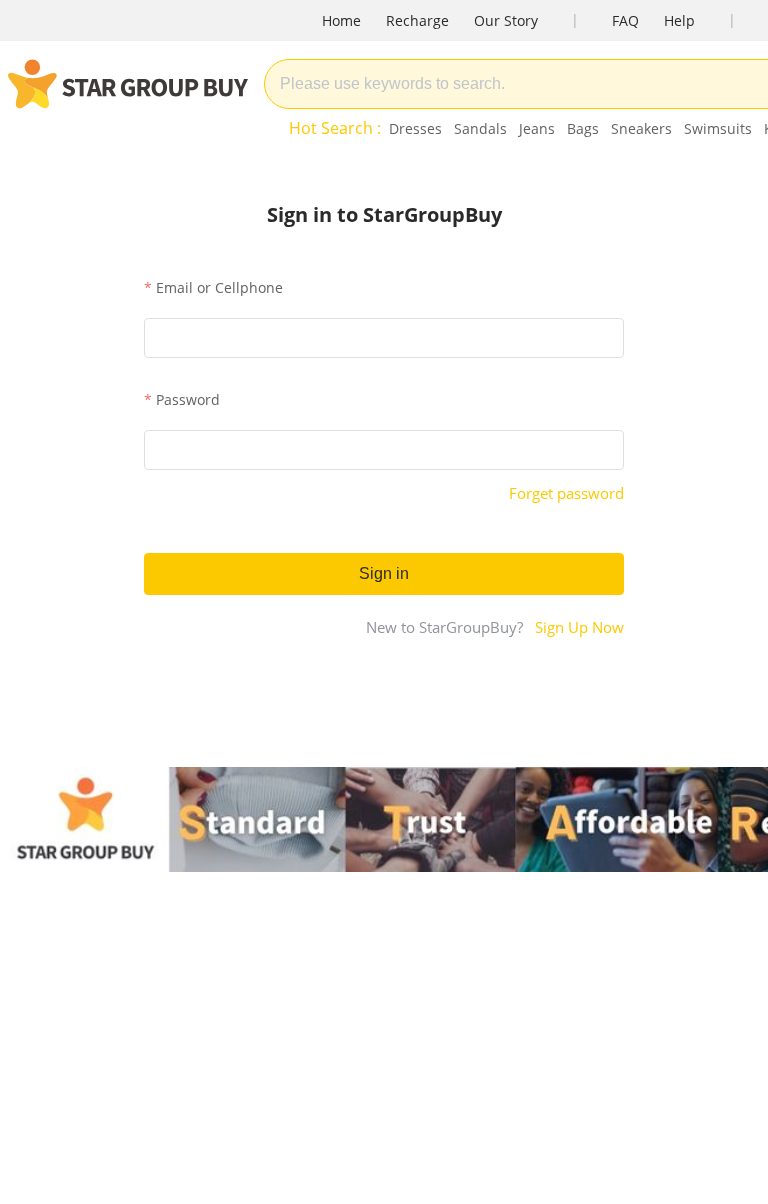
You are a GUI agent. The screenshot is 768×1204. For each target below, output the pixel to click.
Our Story (506, 20)
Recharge (417, 20)
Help (679, 20)
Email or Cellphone (219, 287)
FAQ (625, 20)
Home (341, 20)
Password (188, 399)
